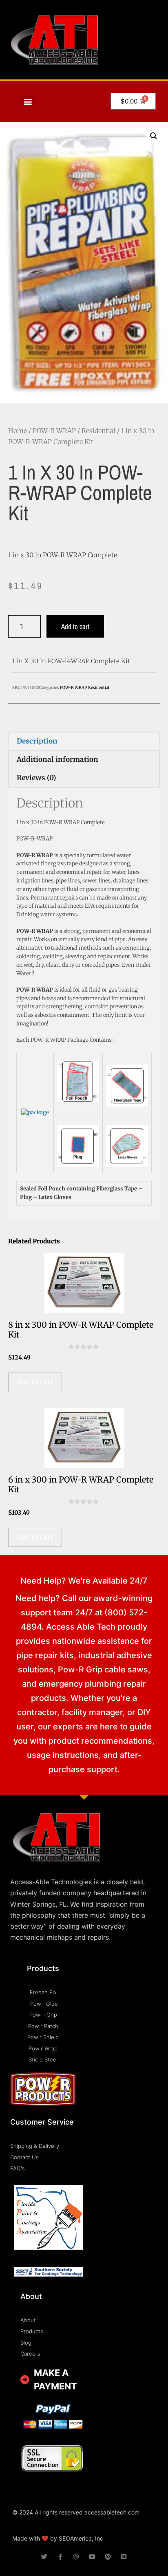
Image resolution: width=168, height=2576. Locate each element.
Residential (98, 431)
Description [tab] (37, 741)
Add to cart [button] (35, 1382)
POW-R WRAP (54, 431)
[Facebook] (60, 2557)
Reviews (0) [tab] (36, 778)
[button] (28, 101)
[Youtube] (92, 2557)
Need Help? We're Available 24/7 (84, 1581)
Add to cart (75, 626)
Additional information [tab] (57, 759)
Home (18, 431)
